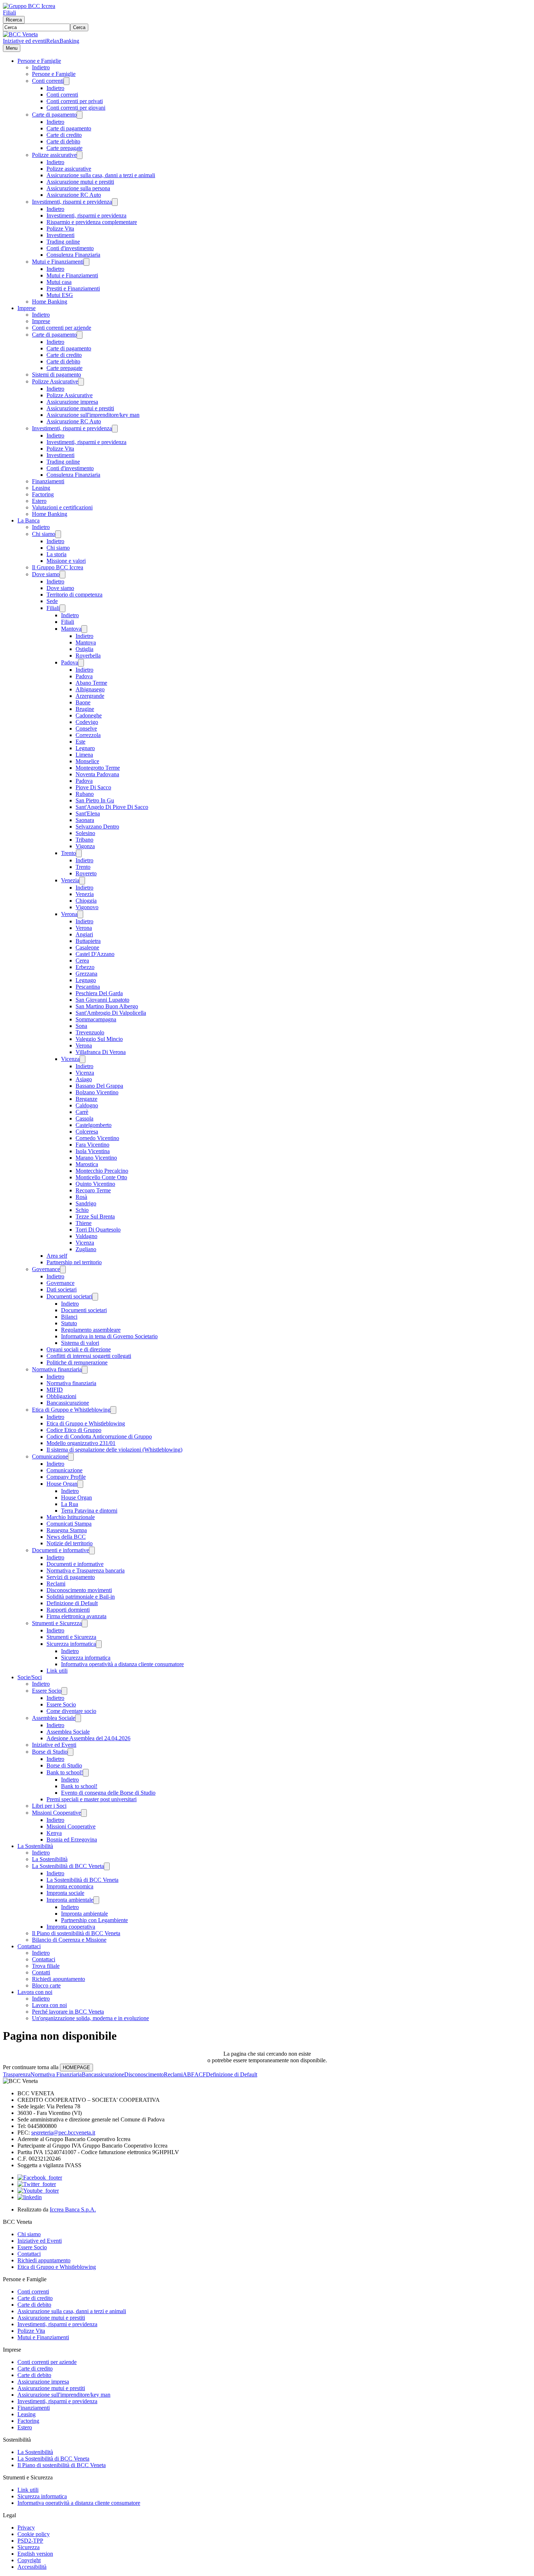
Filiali (9, 13)
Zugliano (86, 1249)
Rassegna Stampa (67, 1530)
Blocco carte (46, 1985)
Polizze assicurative (54, 155)
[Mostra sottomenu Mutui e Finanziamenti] (86, 262)
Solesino (85, 833)
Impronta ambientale (70, 1900)
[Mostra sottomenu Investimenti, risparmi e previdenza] (115, 202)
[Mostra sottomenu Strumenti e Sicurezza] (85, 1623)
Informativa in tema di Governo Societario (109, 1336)
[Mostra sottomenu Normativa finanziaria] (85, 1370)
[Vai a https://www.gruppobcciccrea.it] (29, 6)
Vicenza (70, 1059)
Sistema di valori (80, 1343)
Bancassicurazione (68, 1403)
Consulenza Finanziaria (73, 255)
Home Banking (50, 302)
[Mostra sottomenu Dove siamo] (62, 575)
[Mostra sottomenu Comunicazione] (71, 1457)
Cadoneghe (89, 715)
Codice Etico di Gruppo (74, 1430)
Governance (46, 1269)
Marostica (87, 1164)
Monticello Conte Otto (101, 1177)
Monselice (87, 761)
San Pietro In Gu (95, 800)
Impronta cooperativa (71, 1927)
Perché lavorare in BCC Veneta (68, 2012)
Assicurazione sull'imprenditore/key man (93, 415)
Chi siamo (44, 534)
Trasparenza (17, 2074)
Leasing (41, 488)
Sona (81, 1026)
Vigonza (85, 846)
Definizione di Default (72, 1603)
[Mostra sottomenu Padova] (81, 663)
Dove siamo (46, 574)
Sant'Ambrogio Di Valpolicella (111, 1013)
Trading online (63, 242)
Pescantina (88, 987)
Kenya (54, 1833)
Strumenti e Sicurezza (57, 1623)
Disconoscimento (144, 2074)
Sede (52, 601)
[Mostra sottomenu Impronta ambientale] (96, 1900)
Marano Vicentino (96, 1158)
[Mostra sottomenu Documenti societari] (95, 1297)
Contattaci (29, 1946)
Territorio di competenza (74, 595)
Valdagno (86, 1236)
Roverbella (88, 656)
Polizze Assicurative (55, 381)
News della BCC (66, 1537)
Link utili (57, 1671)
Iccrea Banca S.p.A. (73, 2209)
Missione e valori (66, 561)
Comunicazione (50, 1456)
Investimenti (60, 235)
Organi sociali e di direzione (79, 1349)
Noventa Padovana (97, 774)
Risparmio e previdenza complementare (92, 222)
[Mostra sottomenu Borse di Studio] (70, 1752)
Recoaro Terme (93, 1190)
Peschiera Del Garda (99, 993)
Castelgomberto (94, 1125)
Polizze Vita (60, 229)
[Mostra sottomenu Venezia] (82, 881)
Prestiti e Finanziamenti (73, 288)
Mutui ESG (60, 295)
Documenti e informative (60, 1550)
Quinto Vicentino (95, 1184)
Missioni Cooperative (56, 1813)
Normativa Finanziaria (56, 2074)
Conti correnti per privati (75, 101)
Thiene (84, 1223)
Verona (69, 914)
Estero (39, 501)
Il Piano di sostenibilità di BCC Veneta (76, 1933)
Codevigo (87, 722)
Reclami (56, 1584)
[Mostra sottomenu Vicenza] (82, 1059)
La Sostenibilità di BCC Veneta (68, 1866)
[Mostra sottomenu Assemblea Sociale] (78, 1718)
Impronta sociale (65, 1893)
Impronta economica (70, 1886)
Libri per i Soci (49, 1806)
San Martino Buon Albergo (107, 1006)
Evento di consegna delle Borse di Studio (108, 1793)
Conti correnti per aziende (62, 328)
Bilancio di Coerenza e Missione (69, 1940)
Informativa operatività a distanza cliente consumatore (122, 1664)
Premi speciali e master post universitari (92, 1799)
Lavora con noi (35, 1992)
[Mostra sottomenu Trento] (79, 853)
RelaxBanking (63, 41)
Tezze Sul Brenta (95, 1216)
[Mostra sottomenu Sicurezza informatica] (99, 1644)
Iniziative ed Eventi (54, 1745)
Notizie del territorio (70, 1543)
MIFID (55, 1390)
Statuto (69, 1323)
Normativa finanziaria (57, 1369)
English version (35, 2554)
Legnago (86, 980)
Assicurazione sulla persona (78, 188)
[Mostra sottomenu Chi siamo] (58, 534)
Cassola (84, 1118)
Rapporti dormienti (68, 1610)
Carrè (82, 1112)
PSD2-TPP (30, 2541)
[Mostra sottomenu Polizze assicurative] (80, 155)
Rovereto (86, 873)
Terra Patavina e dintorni (89, 1511)
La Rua (70, 1504)
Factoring (43, 494)
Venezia (70, 880)
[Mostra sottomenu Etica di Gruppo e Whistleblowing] (113, 1410)
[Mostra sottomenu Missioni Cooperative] (84, 1813)
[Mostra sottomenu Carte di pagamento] (80, 115)
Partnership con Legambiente (94, 1920)
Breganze (86, 1099)
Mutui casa (59, 282)
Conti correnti (48, 81)
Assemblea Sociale (54, 1718)
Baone (83, 702)
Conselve (86, 729)
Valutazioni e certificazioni (62, 507)
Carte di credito (64, 135)
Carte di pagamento (54, 115)
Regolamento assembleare (91, 1330)
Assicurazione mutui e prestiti (80, 182)
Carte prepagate (64, 148)
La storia (56, 554)
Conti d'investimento (70, 248)
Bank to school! (65, 1772)
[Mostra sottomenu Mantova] (84, 629)
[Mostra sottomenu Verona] (80, 914)
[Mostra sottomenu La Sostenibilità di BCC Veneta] (107, 1866)
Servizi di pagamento (71, 1577)
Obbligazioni (61, 1396)
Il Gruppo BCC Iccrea (58, 567)
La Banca (29, 520)
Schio (82, 1210)
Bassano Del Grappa (99, 1086)
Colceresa (87, 1132)
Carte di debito (63, 141)
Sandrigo (86, 1203)
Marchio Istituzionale (71, 1517)
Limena (84, 755)
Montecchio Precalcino (102, 1171)
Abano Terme (91, 683)
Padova (70, 662)
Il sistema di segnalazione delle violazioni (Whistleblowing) (114, 1450)
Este (80, 742)
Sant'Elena (88, 813)
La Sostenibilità (35, 1846)
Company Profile (66, 1477)
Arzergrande (90, 696)
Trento (68, 853)
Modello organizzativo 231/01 (81, 1443)
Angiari (84, 934)
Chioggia (86, 901)
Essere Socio (47, 1691)
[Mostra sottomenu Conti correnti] (66, 81)
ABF (189, 2074)
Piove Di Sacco (93, 787)
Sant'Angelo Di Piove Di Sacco (112, 807)
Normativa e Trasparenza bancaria (86, 1570)
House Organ (62, 1484)
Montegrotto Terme (98, 768)
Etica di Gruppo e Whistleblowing (71, 1410)
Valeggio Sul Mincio (99, 1039)
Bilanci (69, 1317)
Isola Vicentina (93, 1151)
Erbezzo (85, 967)
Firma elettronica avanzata (76, 1616)
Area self (57, 1256)
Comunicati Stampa (69, 1524)
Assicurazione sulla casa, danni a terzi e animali (101, 175)
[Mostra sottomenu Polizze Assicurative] (81, 382)
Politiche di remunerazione (77, 1362)
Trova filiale (46, 1966)
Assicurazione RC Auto (74, 195)
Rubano (85, 794)
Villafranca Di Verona (101, 1052)
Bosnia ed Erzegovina (72, 1840)
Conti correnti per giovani (76, 108)
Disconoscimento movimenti (79, 1590)
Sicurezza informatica (71, 1644)
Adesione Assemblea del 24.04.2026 (88, 1738)
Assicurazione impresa (72, 402)
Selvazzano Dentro (97, 827)
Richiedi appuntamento (58, 1979)
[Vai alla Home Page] (20, 34)
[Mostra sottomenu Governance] (63, 1269)
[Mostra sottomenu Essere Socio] (64, 1691)
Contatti (41, 1972)
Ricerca (14, 20)
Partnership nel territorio (74, 1262)
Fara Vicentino (92, 1145)
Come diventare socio (71, 1711)
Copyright (29, 2560)
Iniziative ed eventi (25, 41)
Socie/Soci (30, 1677)
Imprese (27, 308)
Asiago (84, 1079)
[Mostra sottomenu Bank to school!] (86, 1773)
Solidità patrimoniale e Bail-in (81, 1597)
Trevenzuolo (90, 1032)
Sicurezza (29, 2547)
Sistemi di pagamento (56, 375)
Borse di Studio (50, 1752)
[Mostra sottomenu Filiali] (62, 608)
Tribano (84, 840)
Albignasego (90, 689)
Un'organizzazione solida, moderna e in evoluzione (90, 2018)
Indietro (41, 67)
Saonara (85, 820)
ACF (200, 2074)
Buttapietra (88, 941)
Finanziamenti (48, 481)
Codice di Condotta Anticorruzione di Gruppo (99, 1436)
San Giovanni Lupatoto (102, 1000)
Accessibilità (32, 2567)
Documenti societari (69, 1296)
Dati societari (62, 1289)
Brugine (85, 709)
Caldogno (87, 1105)
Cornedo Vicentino (97, 1138)
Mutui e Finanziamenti (58, 262)
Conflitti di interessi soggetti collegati (89, 1356)
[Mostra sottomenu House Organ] (80, 1484)
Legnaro (85, 748)
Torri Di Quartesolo (98, 1230)
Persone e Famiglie (39, 61)
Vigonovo (87, 907)
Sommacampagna (96, 1019)
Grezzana (86, 974)
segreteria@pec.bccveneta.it (63, 2133)
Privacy (26, 2528)
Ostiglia (84, 649)
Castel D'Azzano (95, 954)
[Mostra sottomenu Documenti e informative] (92, 1551)
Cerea (82, 961)
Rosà (81, 1197)
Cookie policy (34, 2534)
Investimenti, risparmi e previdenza (72, 202)
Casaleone (87, 947)
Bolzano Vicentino (97, 1092)
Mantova (71, 629)
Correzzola (88, 735)
